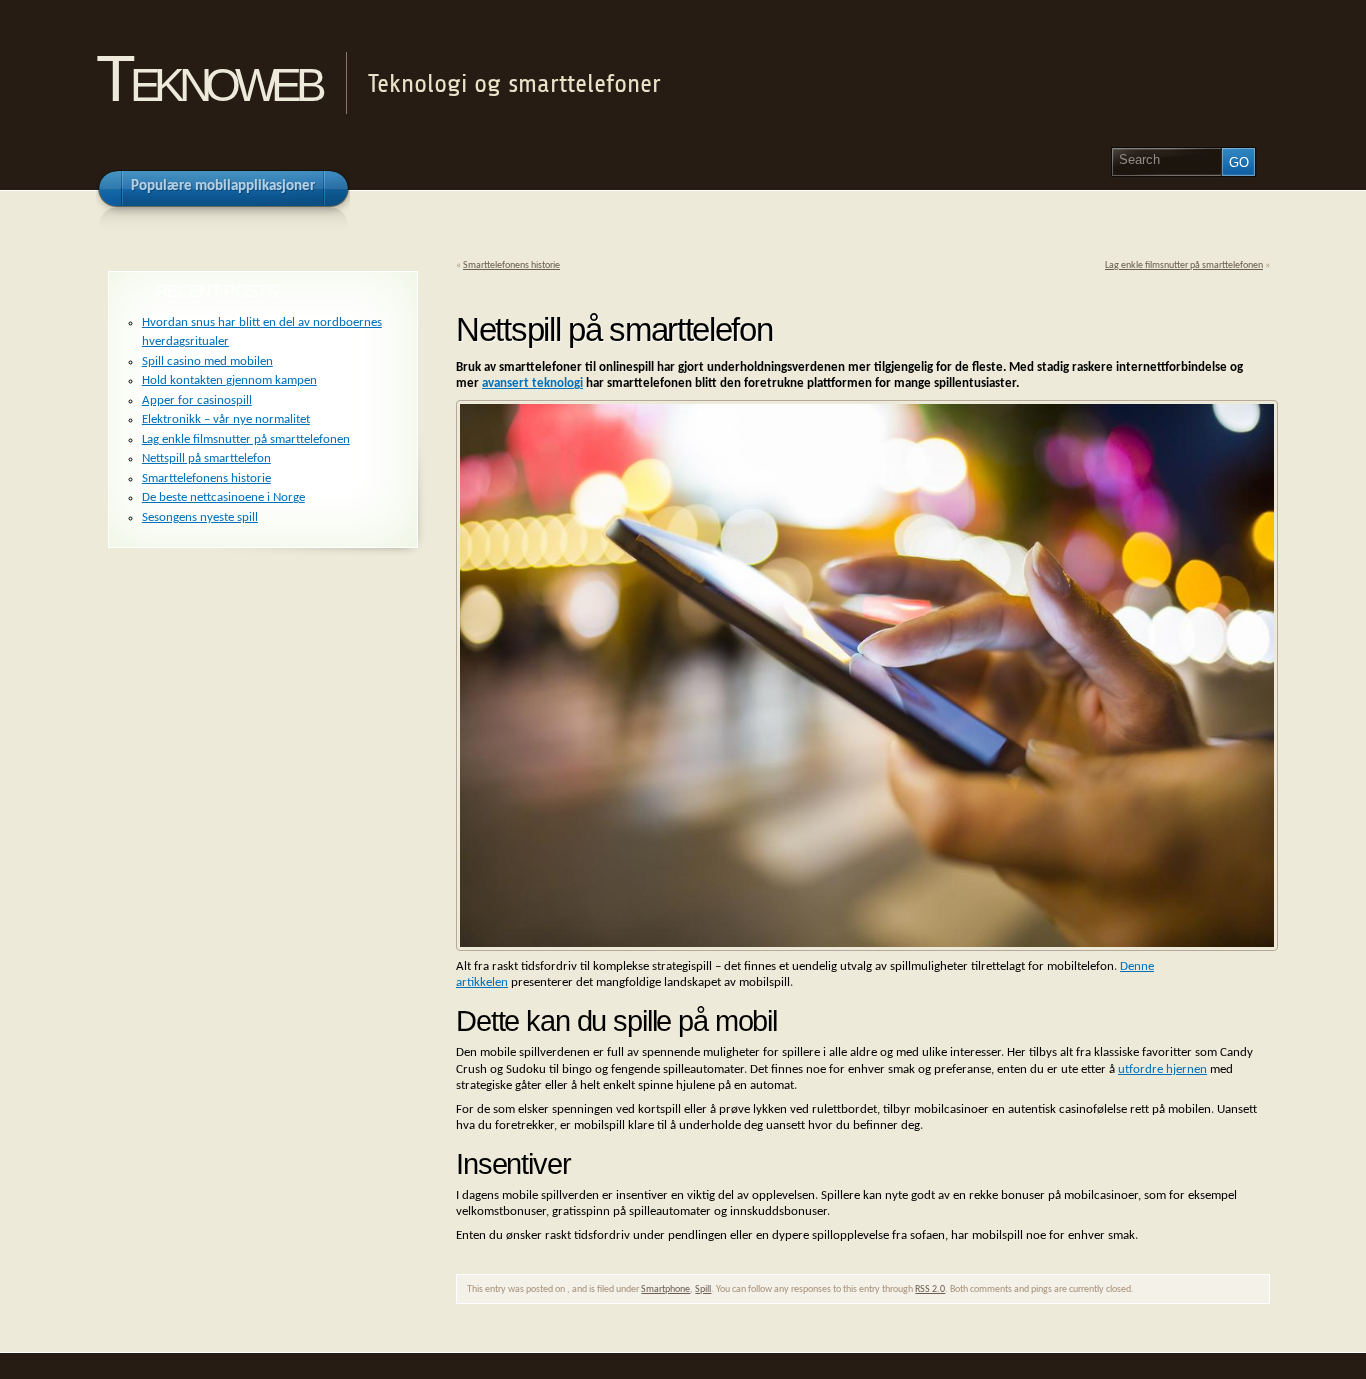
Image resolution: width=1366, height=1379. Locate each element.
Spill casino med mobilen (207, 361)
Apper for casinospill (197, 400)
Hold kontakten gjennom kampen (229, 380)
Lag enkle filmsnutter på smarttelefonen (1184, 265)
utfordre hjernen (1162, 1069)
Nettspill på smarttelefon (206, 458)
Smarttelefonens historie (511, 265)
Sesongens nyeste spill (200, 517)
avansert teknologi (532, 383)
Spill (703, 1289)
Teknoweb (208, 78)
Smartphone (665, 1289)
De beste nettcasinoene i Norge (223, 497)
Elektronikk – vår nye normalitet (226, 419)
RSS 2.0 (930, 1289)
